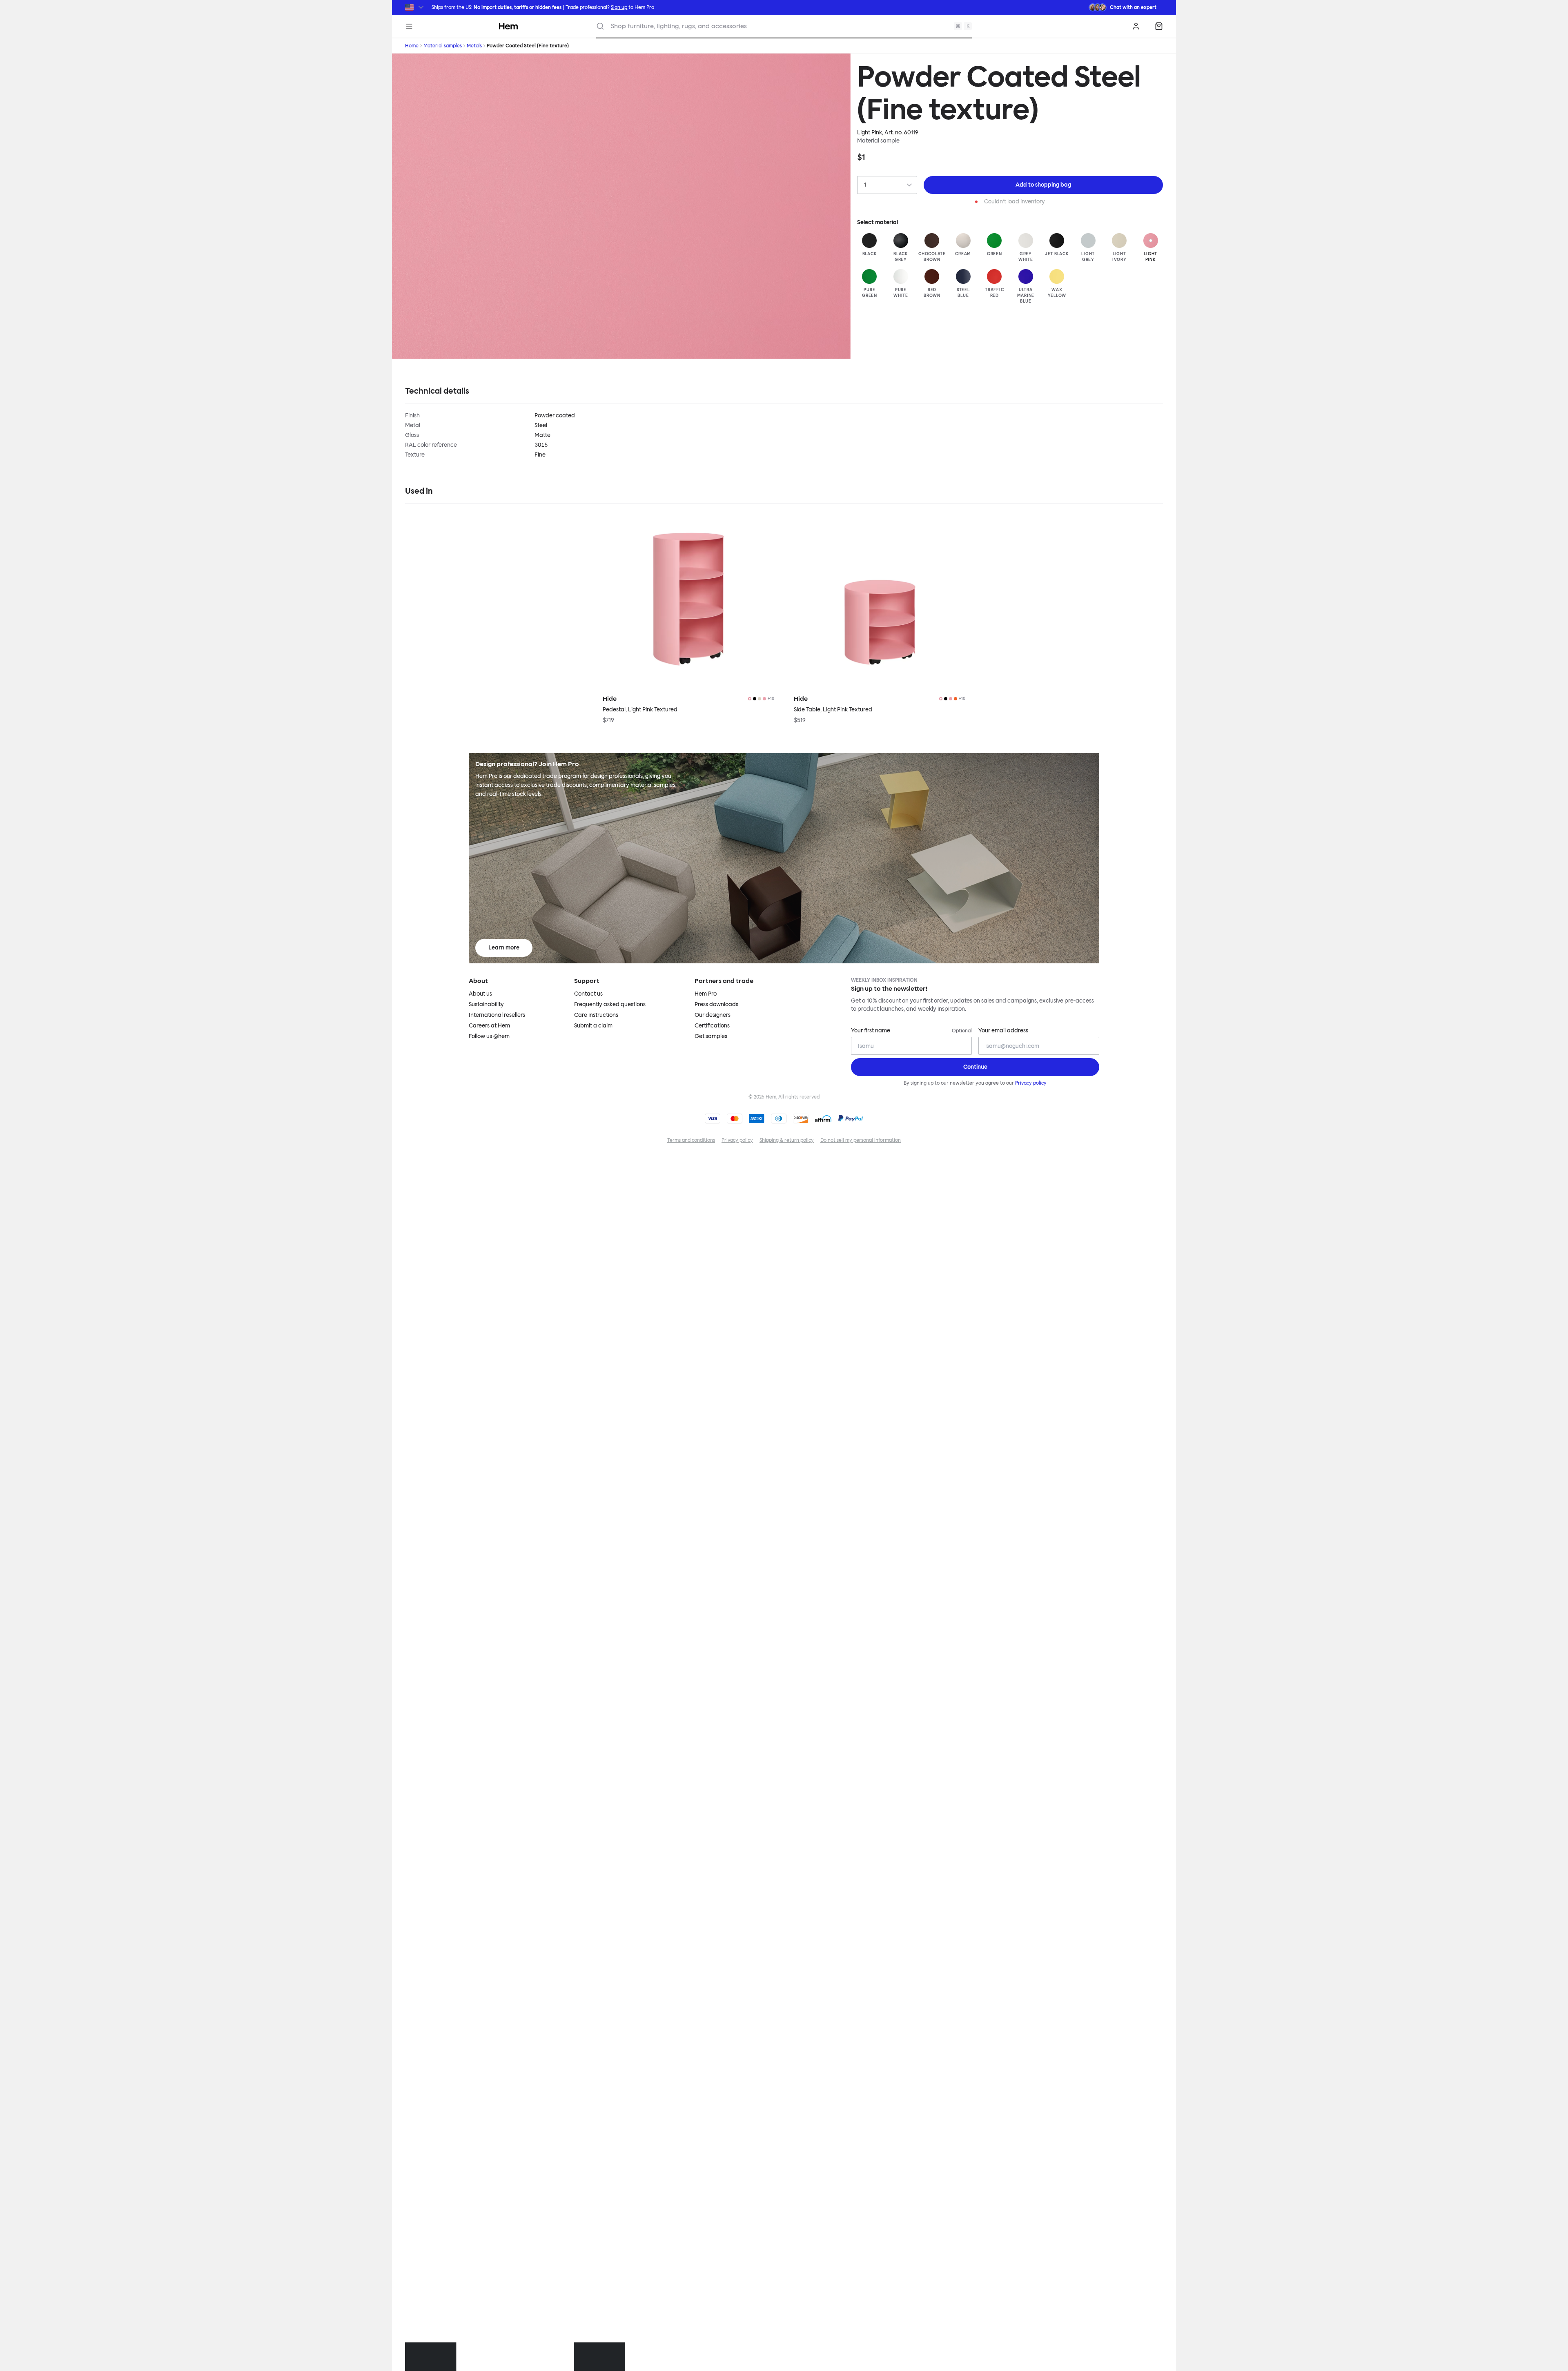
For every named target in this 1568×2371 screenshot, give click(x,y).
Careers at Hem (489, 1026)
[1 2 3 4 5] (887, 185)
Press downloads (716, 1004)
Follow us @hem (489, 1036)
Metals (474, 46)
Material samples (443, 46)
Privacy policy (1031, 1083)
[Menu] (409, 26)
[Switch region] (415, 7)
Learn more (504, 948)
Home (412, 46)
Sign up (619, 7)
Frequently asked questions (610, 1004)
